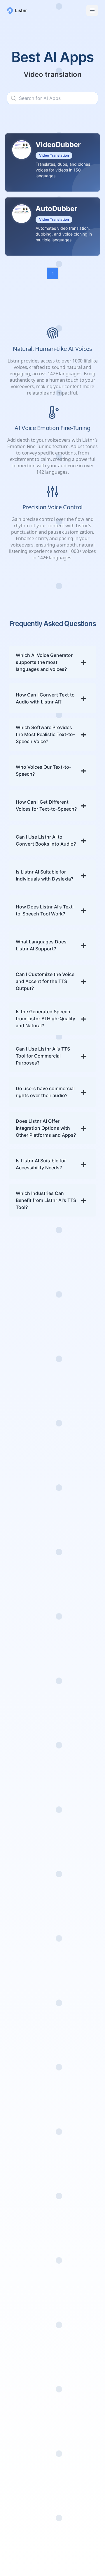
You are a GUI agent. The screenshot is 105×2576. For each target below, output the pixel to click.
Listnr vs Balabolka (77, 2406)
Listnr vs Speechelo (67, 2093)
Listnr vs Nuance (74, 2280)
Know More (32, 1419)
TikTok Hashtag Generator (24, 1959)
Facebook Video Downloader (24, 2178)
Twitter (64, 2484)
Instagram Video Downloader (25, 2193)
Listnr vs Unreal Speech (73, 2301)
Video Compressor (28, 2311)
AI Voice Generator (28, 1741)
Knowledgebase (24, 1528)
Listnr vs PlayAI (72, 2072)
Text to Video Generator (21, 1899)
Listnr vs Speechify (76, 2415)
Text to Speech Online (23, 1753)
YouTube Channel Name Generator (26, 1914)
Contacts (17, 2081)
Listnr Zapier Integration (21, 2487)
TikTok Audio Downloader (21, 2224)
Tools (13, 1791)
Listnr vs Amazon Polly (75, 2316)
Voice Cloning (22, 1773)
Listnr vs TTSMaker (77, 2382)
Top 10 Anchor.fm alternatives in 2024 (49, 1594)
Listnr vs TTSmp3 (75, 2081)
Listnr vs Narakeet (76, 2358)
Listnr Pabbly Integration (21, 2502)
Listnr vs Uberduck (77, 2155)
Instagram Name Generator (26, 1929)
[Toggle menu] (92, 10)
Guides (15, 2089)
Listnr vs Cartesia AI (75, 2347)
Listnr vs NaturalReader (72, 2206)
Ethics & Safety (23, 2116)
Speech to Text (23, 1765)
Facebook (67, 2475)
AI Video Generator (19, 1838)
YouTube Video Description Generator (23, 2023)
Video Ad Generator (19, 1823)
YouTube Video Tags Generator (24, 1990)
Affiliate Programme (29, 1547)
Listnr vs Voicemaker (69, 2108)
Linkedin (65, 2492)
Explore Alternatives (69, 2436)
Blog (12, 1566)
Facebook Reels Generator (24, 1853)
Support (16, 2072)
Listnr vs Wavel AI (75, 2289)
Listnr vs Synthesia (76, 2194)
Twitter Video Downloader (22, 2239)
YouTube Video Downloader (23, 2139)
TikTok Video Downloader (21, 2209)
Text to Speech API (27, 2475)
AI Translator (21, 1799)
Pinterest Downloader (21, 2299)
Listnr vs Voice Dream (72, 2253)
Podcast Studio (24, 1782)
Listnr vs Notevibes (77, 2137)
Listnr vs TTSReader (68, 2331)
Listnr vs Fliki (70, 2128)
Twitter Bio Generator (19, 1974)
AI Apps (64, 2448)
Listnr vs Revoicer (75, 2241)
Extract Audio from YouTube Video (28, 2163)
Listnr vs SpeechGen (69, 2370)
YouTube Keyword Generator (27, 2041)
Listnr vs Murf (71, 2120)
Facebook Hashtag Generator (28, 1944)
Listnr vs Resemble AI (77, 2221)
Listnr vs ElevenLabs (68, 2167)
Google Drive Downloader (21, 2269)
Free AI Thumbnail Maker (27, 2254)
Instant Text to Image (23, 2354)
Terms (14, 2107)
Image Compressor (21, 2323)
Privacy (15, 2098)
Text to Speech (23, 1732)
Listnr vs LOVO (72, 2424)
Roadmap (17, 1556)
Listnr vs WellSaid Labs (75, 2182)
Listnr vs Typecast (76, 2233)
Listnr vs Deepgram (68, 2394)
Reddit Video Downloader (21, 2284)
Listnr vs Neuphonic (68, 2269)
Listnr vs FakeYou (75, 2146)
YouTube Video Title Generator (24, 2005)
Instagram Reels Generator (25, 1868)
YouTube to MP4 (25, 2151)
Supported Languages (32, 1538)
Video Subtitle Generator (22, 1884)
